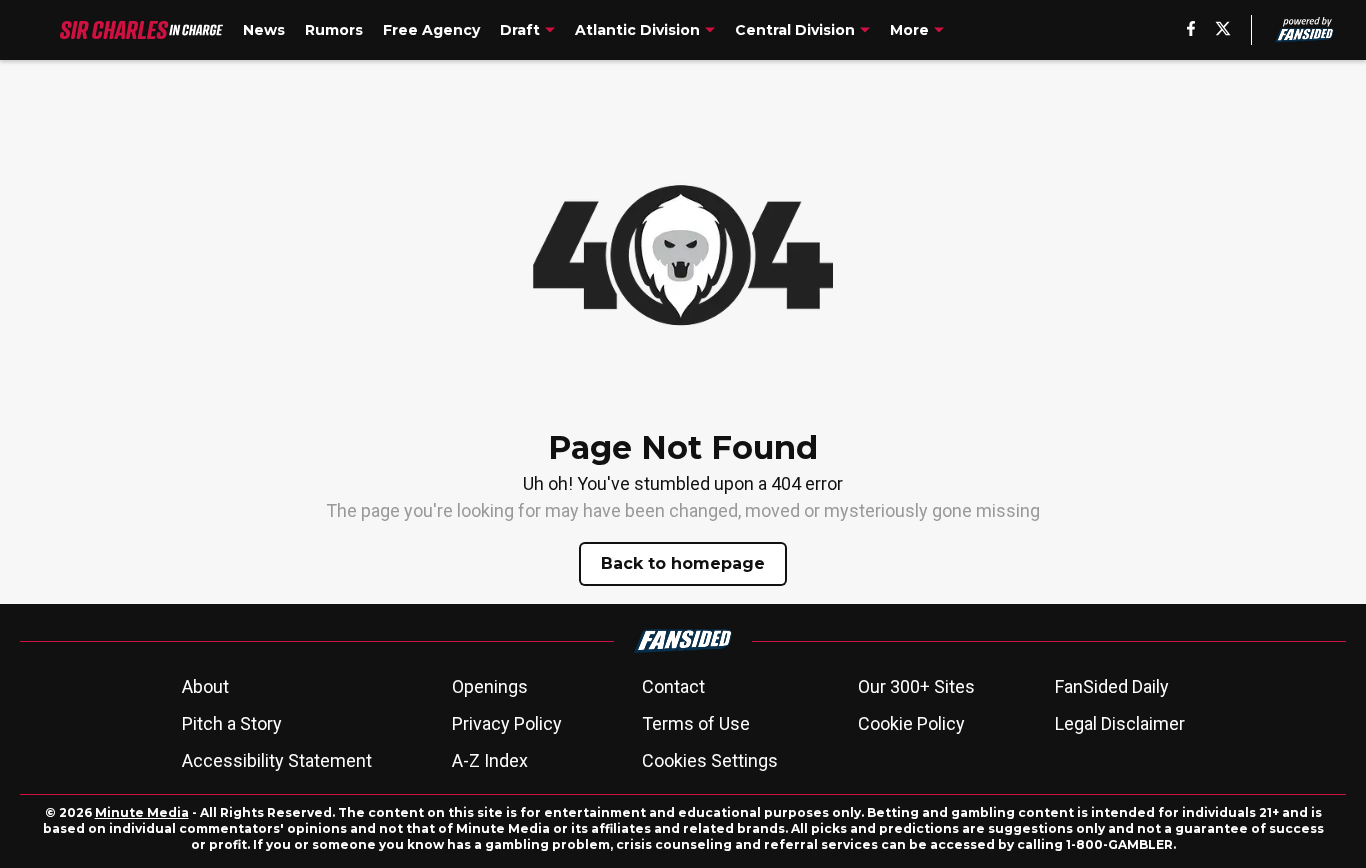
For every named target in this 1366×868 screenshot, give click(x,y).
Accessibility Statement (277, 760)
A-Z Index (490, 760)
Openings (490, 686)
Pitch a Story (232, 723)
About (205, 686)
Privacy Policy (507, 723)
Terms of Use (696, 723)
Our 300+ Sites (916, 686)
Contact (673, 686)
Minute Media (142, 812)
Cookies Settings (710, 760)
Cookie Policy (911, 723)
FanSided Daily (1112, 686)
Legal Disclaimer (1120, 723)
